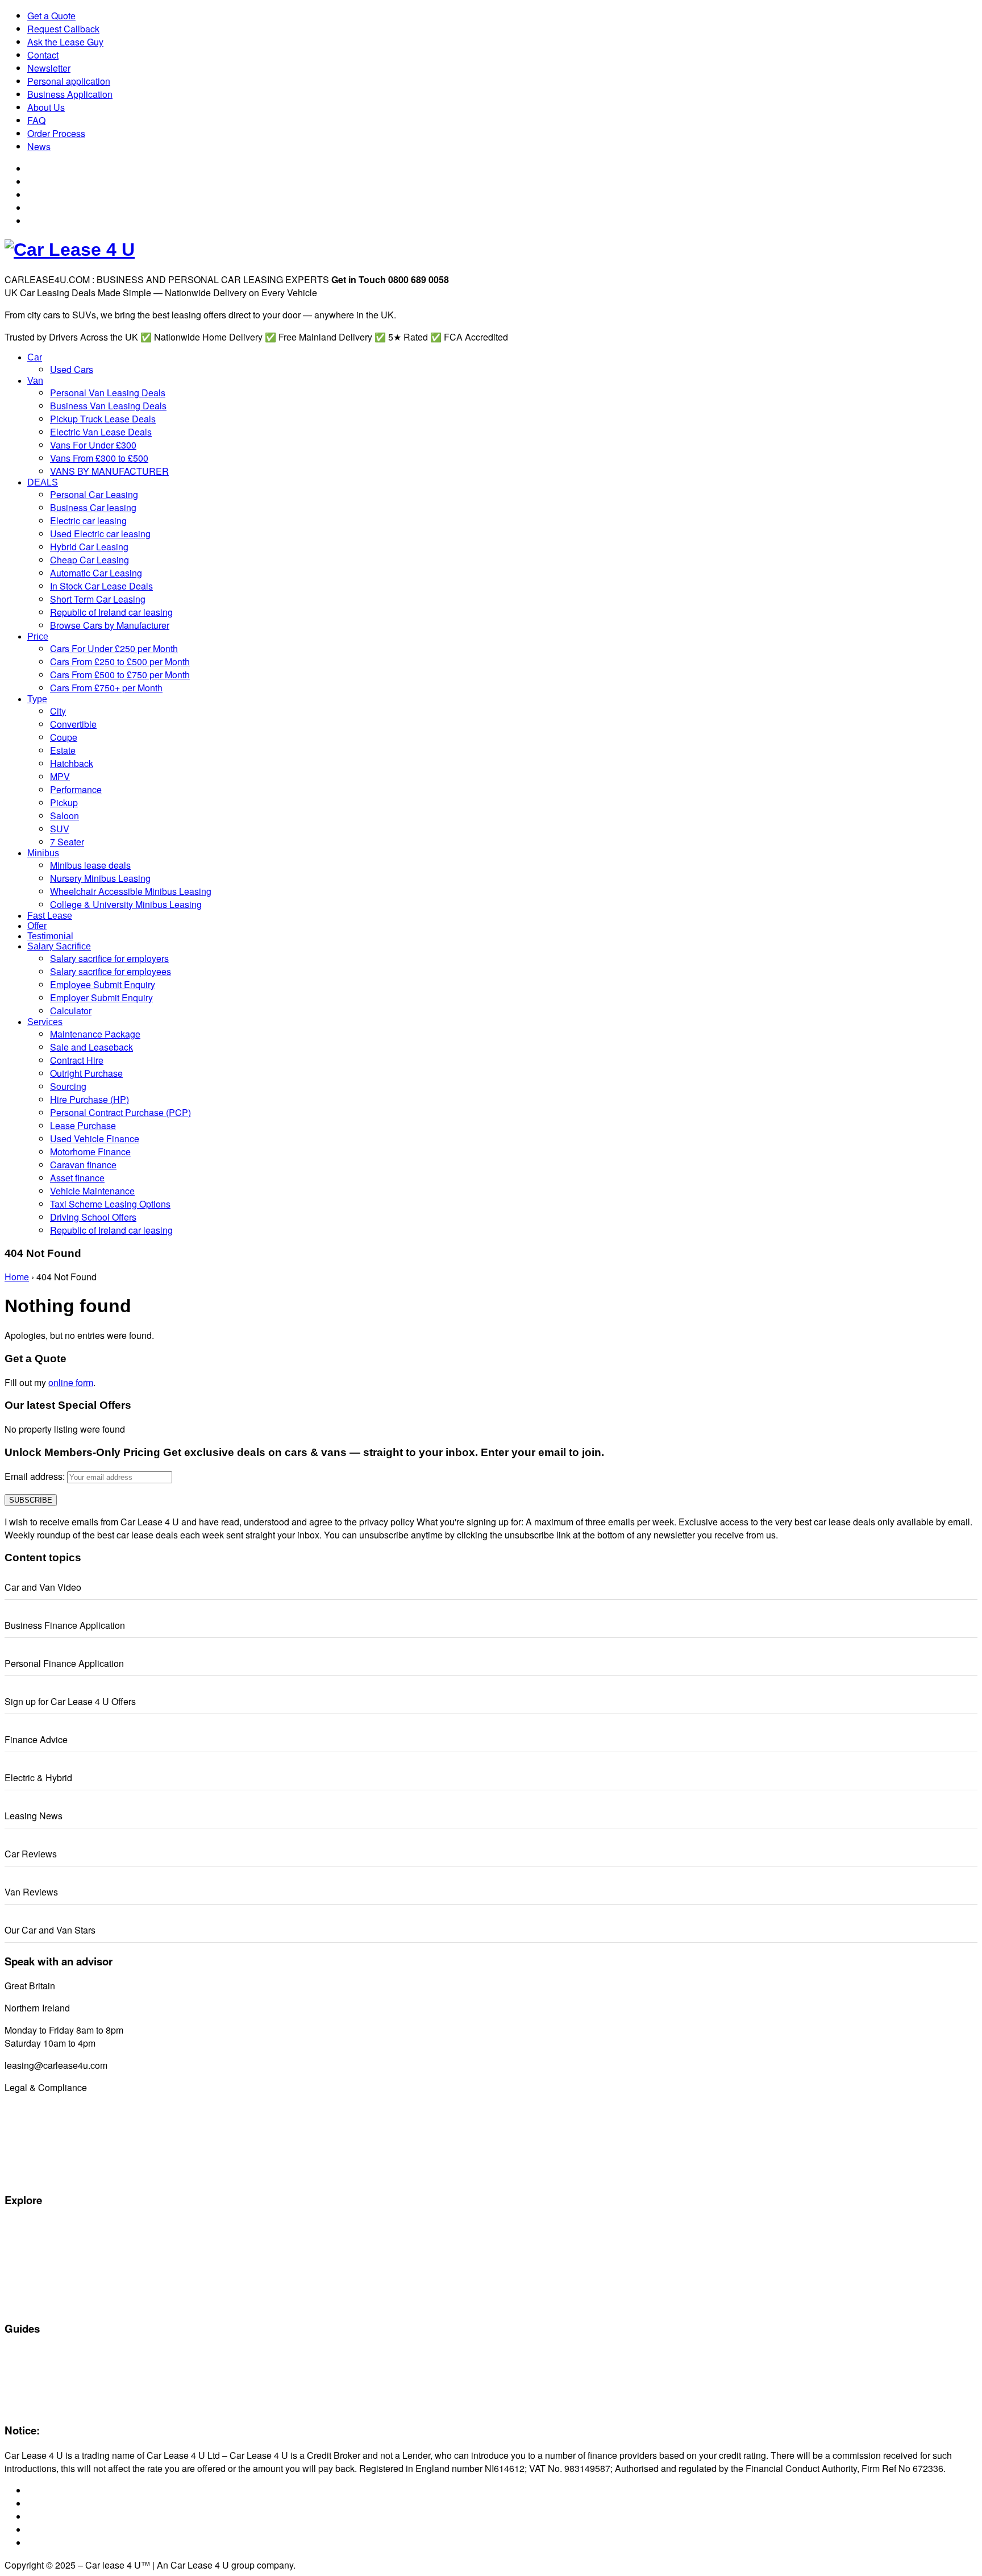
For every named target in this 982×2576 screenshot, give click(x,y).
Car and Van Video (43, 1587)
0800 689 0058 (88, 1986)
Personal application (69, 81)
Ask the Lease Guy (65, 42)
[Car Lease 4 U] (70, 250)
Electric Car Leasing (41, 2278)
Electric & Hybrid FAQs (45, 2366)
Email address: (36, 1476)
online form (71, 1382)
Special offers (29, 2225)
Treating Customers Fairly (51, 2149)
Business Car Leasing (44, 2291)
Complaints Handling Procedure (62, 2162)
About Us (46, 107)
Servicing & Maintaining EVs (55, 2353)
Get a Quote (51, 16)
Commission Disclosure (47, 2110)
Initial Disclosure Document (53, 2123)
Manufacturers (31, 2238)
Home (17, 1277)
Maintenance (28, 2379)
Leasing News (34, 1816)
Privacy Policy (29, 2175)
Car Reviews (31, 1854)
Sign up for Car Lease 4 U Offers (70, 1701)
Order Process (56, 133)
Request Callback (63, 29)
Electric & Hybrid (38, 1778)
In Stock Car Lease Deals (50, 2304)
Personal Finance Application (64, 1663)
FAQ (36, 120)
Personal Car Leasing (43, 2264)
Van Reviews (31, 1892)
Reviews (20, 2392)
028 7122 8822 (103, 2008)
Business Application (70, 94)
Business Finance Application (65, 1625)
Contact (43, 55)
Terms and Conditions (44, 2136)
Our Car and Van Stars (50, 1930)
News (39, 146)
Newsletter (49, 68)
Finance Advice (36, 1739)
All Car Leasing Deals (43, 2251)
